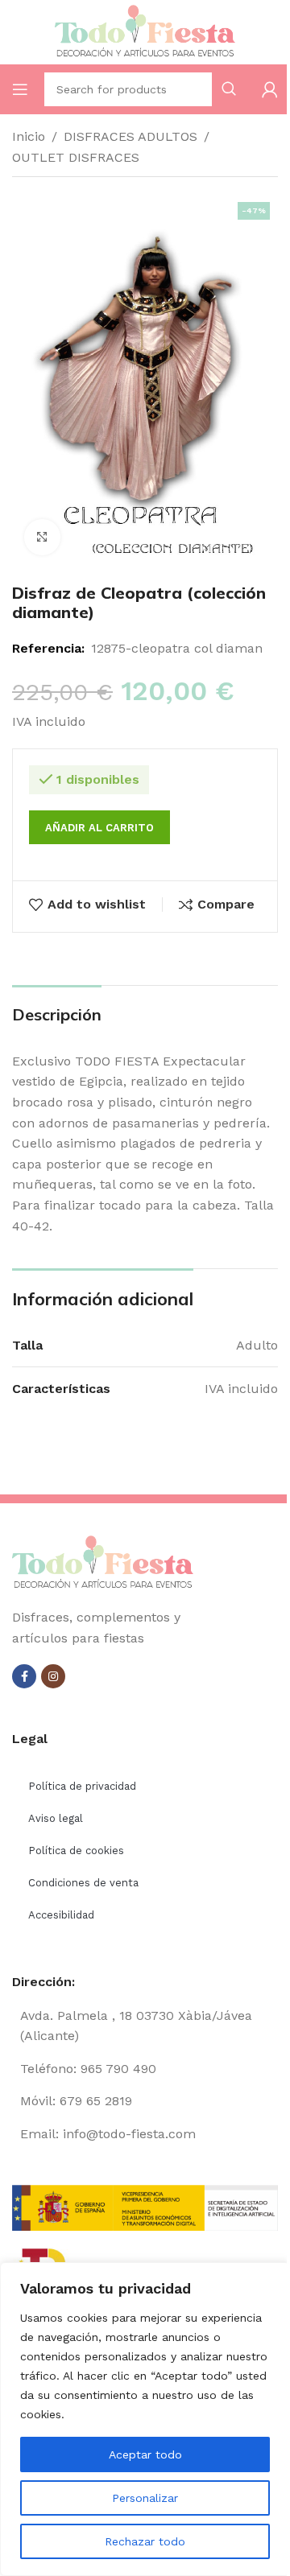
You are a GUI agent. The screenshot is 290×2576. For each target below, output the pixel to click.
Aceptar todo (145, 2454)
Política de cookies (76, 1851)
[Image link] (103, 1562)
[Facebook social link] (24, 1676)
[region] (145, 2419)
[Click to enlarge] (42, 537)
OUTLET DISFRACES (76, 157)
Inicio (29, 136)
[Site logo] (145, 31)
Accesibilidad (61, 1915)
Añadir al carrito (99, 828)
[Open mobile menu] (20, 89)
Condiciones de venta (83, 1883)
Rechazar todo (145, 2541)
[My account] (270, 89)
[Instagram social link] (53, 1676)
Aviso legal (56, 1818)
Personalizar (145, 2498)
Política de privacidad (82, 1786)
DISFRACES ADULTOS (130, 136)
